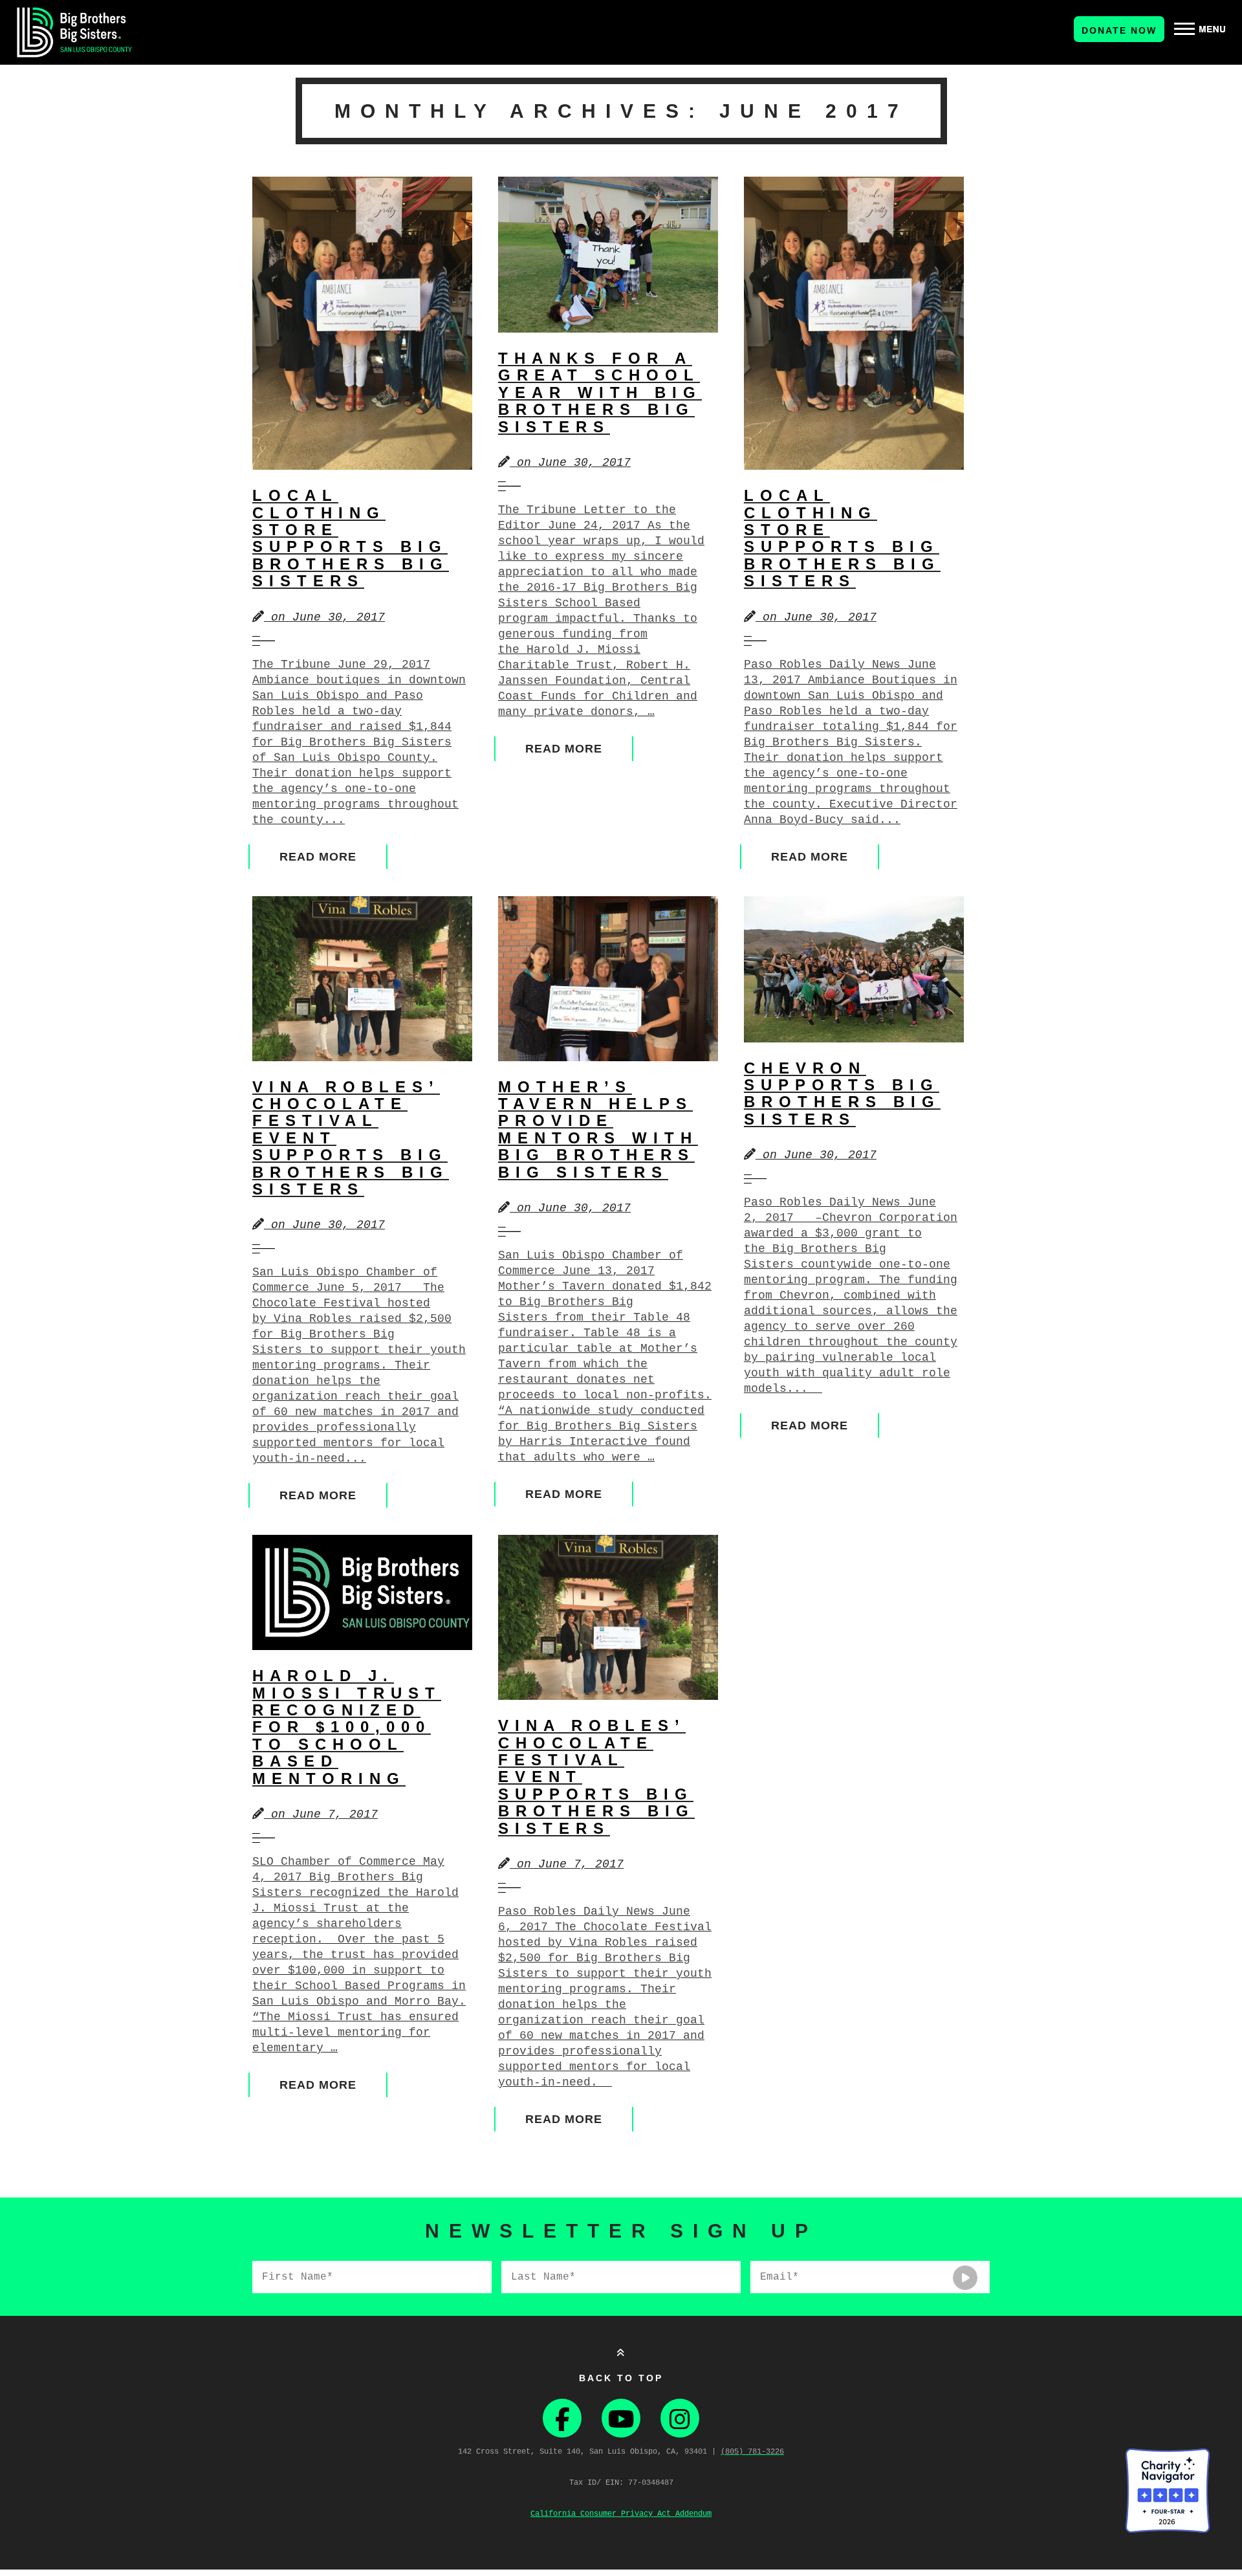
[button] (1200, 29)
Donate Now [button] (1119, 30)
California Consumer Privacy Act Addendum (621, 2514)
